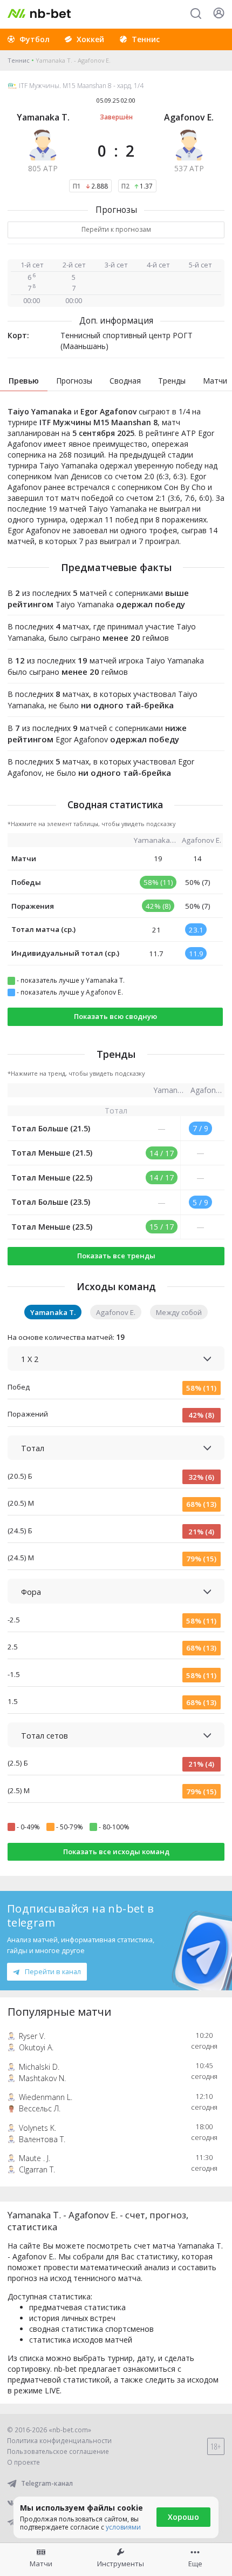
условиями (123, 2527)
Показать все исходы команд (116, 1852)
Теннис (19, 60)
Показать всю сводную (115, 1016)
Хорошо (183, 2517)
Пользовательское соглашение (58, 2451)
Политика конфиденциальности (59, 2441)
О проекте (23, 2462)
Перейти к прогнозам (116, 229)
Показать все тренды (116, 1256)
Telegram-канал (47, 2483)
